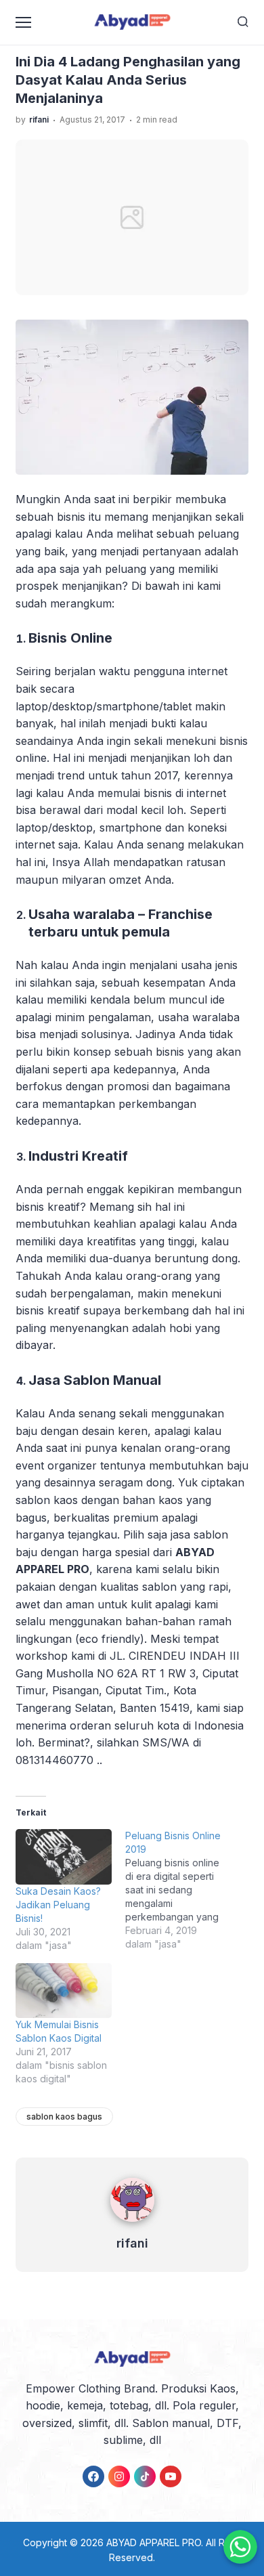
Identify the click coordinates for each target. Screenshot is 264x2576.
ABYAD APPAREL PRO (154, 2542)
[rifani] (132, 2225)
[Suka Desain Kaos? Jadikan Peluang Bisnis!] (64, 1856)
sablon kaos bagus (64, 2117)
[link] (93, 2476)
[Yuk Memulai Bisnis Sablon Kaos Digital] (64, 1991)
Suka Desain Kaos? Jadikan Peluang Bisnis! (58, 1905)
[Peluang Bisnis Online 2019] (180, 1890)
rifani (132, 2243)
